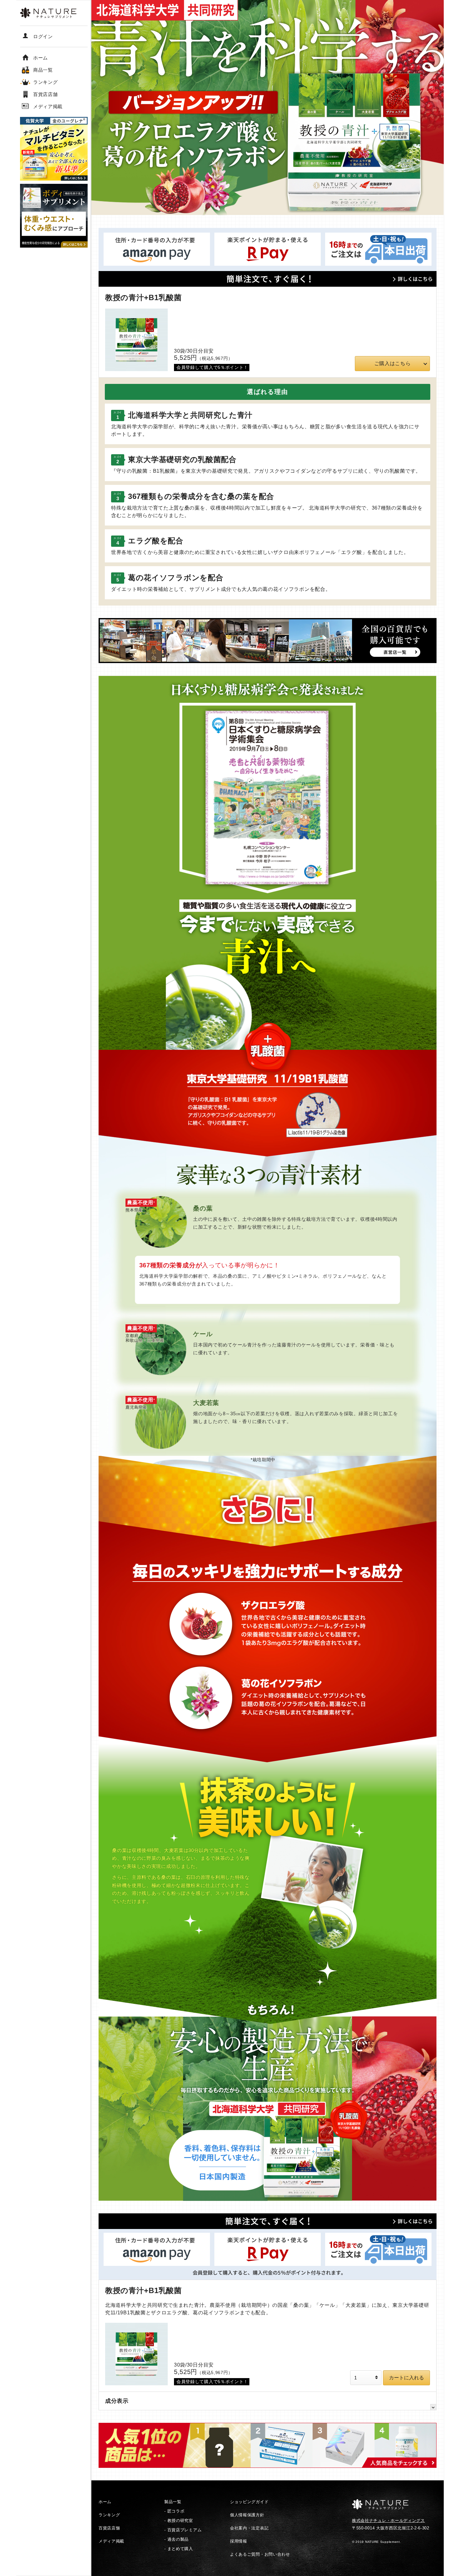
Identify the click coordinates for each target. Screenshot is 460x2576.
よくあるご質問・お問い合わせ (260, 2554)
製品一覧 (173, 2502)
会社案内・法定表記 (249, 2528)
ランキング (109, 2515)
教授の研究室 (180, 2521)
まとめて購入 (180, 2549)
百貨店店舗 (109, 2528)
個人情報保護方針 (247, 2515)
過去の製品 (178, 2539)
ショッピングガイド (249, 2502)
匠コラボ (176, 2511)
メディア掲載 (111, 2541)
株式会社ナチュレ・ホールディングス (388, 2521)
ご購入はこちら (393, 363)
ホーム (105, 2502)
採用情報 (239, 2541)
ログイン (43, 36)
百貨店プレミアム (185, 2530)
